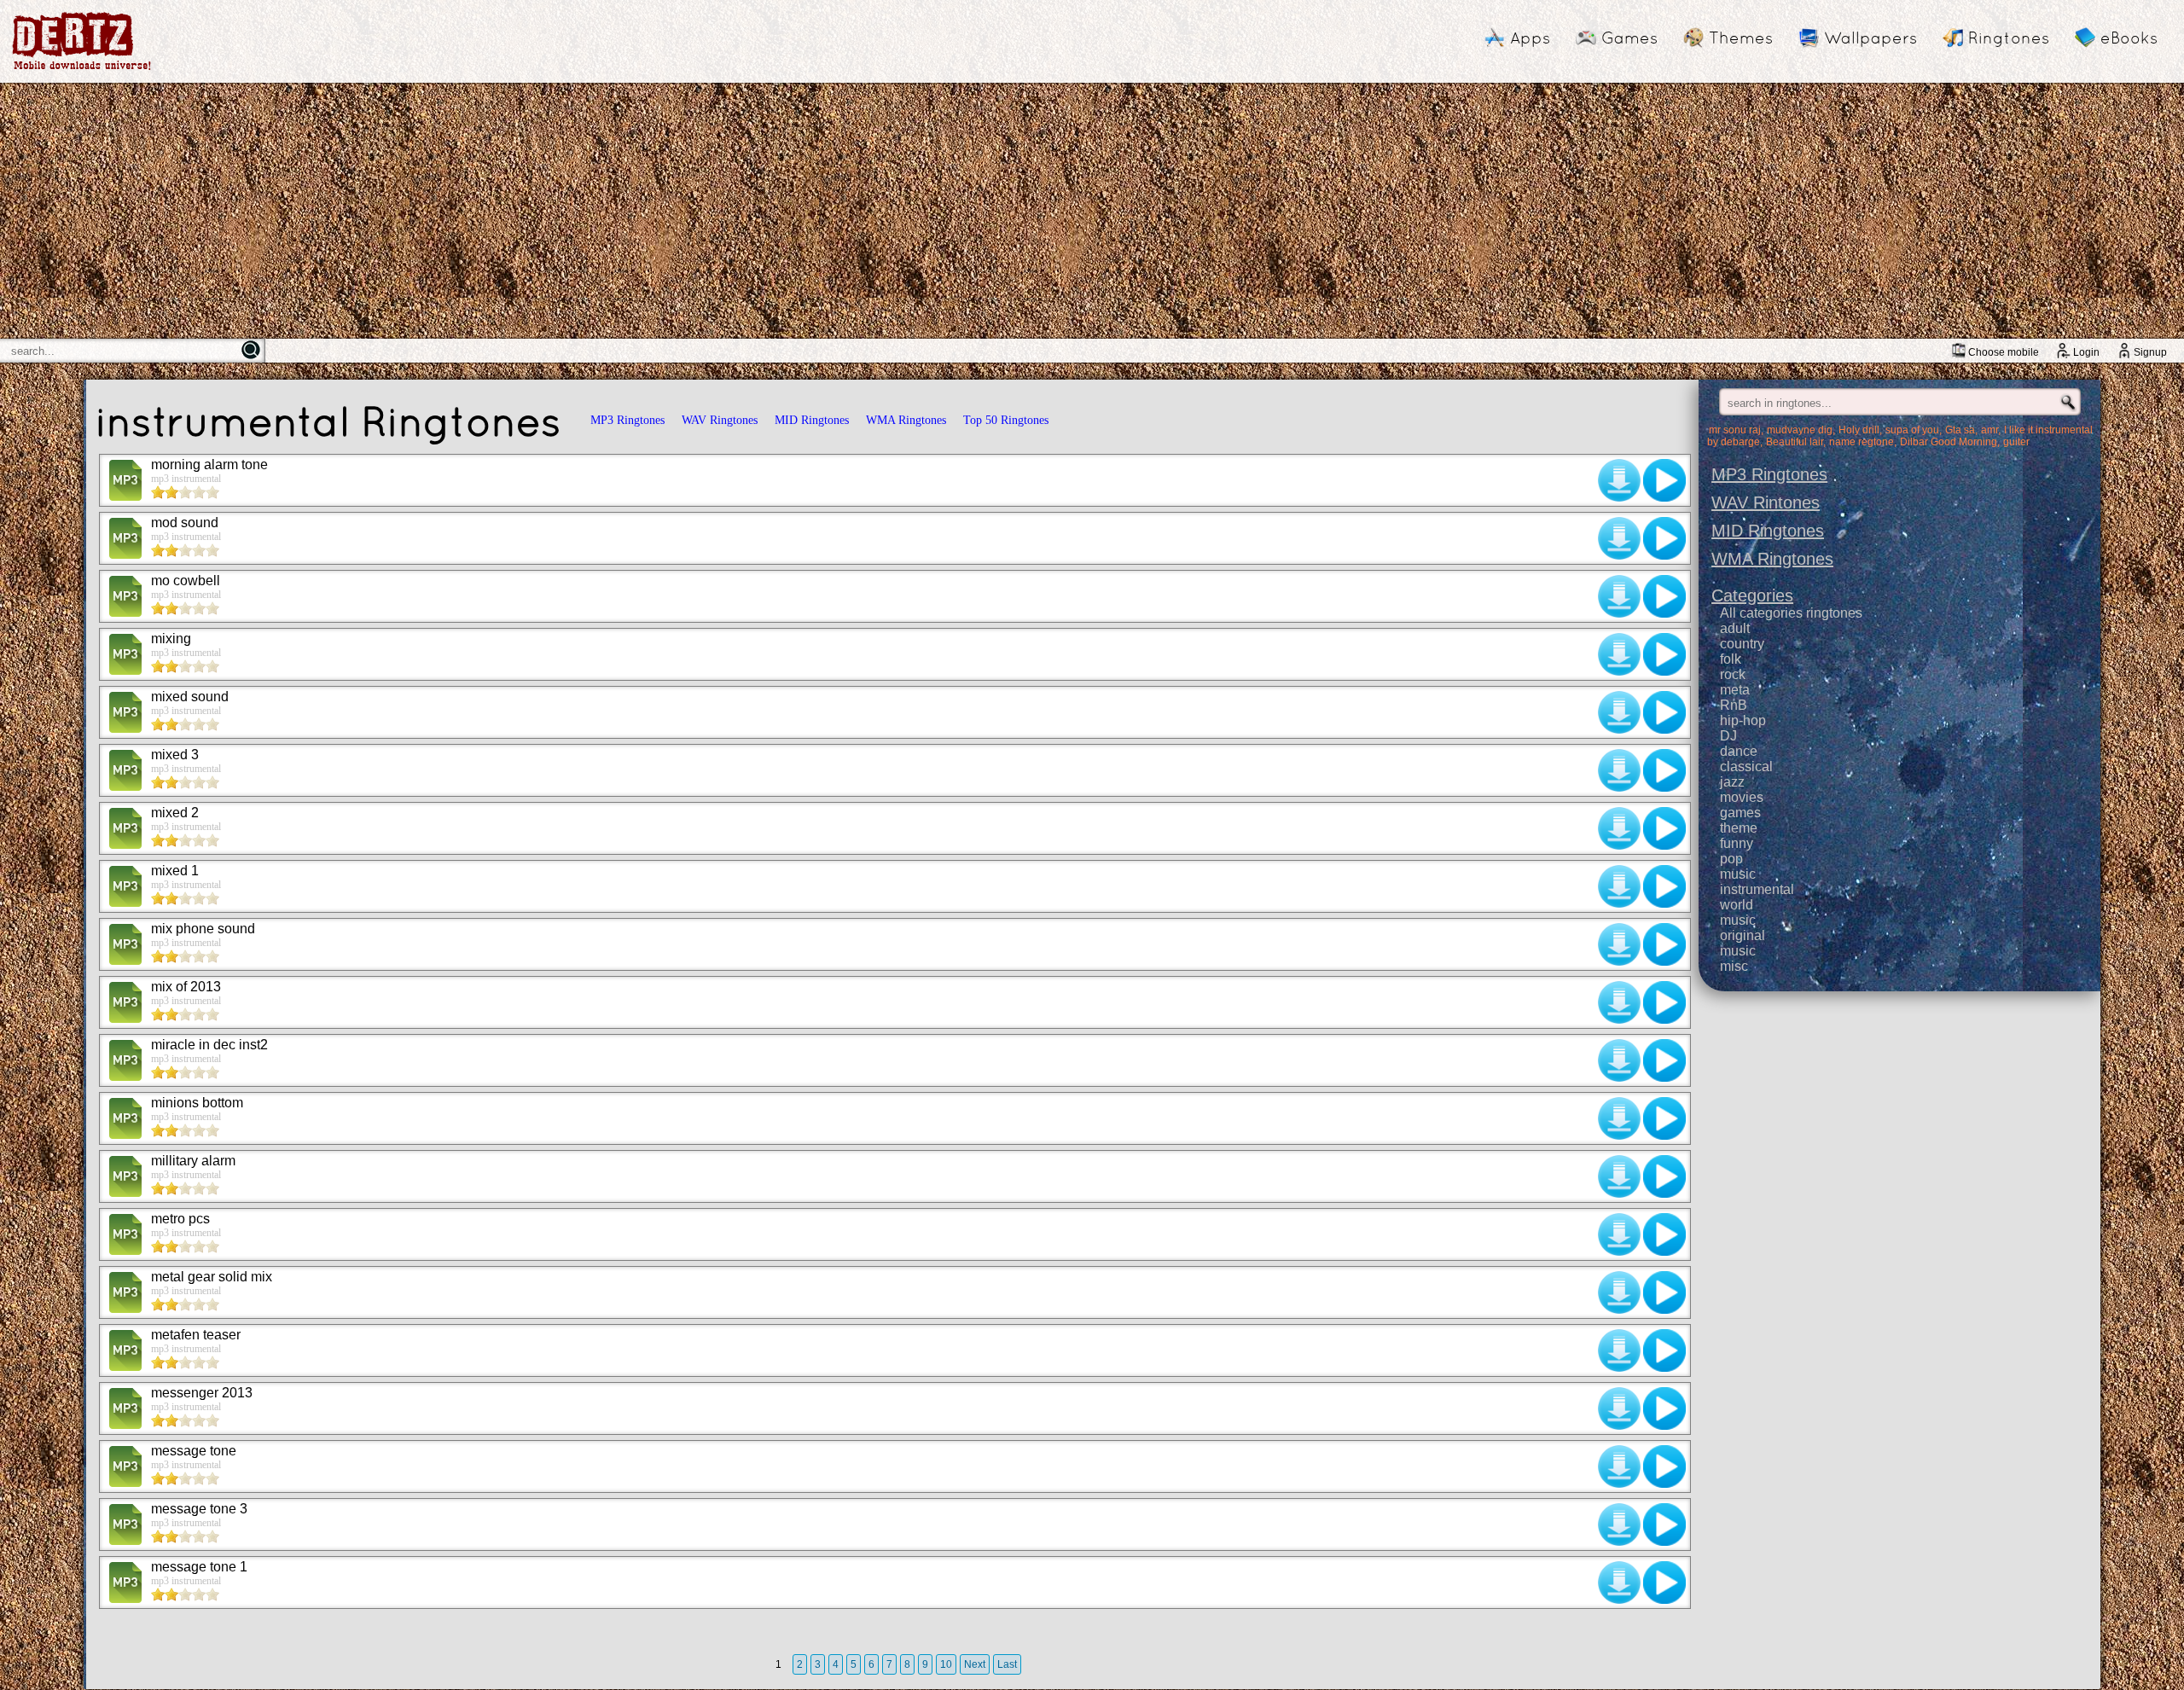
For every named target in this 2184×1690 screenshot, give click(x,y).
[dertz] (82, 70)
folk (1731, 659)
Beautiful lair (1795, 442)
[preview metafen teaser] (1664, 1350)
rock (1733, 674)
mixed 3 (175, 755)
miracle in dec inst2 (209, 1045)
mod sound (185, 523)
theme (1739, 828)
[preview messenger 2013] (1664, 1408)
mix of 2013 (186, 987)
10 (946, 1664)
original (1743, 935)
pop (1731, 859)
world (1737, 905)
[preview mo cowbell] (1664, 596)
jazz (1732, 782)
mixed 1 (175, 871)
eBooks (2129, 38)
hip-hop (1743, 720)
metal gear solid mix (212, 1277)
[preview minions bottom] (1664, 1118)
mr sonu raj (1735, 430)
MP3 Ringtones (627, 420)
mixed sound (190, 697)
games (1740, 813)
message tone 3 (199, 1509)
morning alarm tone (209, 465)
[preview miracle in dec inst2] (1664, 1060)
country (1742, 644)
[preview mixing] (1664, 654)
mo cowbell (186, 581)
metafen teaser (196, 1335)
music (1738, 874)
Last (1007, 1664)
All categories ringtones (1791, 613)
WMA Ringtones (906, 420)
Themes (1741, 38)
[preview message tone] (1664, 1466)
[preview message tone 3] (1664, 1524)
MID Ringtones (812, 420)
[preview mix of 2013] (1664, 1002)
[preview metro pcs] (1664, 1234)
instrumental (1757, 889)
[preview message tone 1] (1664, 1583)
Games (1629, 38)
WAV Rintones (1766, 502)
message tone (194, 1451)
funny (1737, 843)
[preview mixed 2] (1664, 828)
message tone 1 (199, 1567)
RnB (1734, 705)
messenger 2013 (202, 1393)
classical (1746, 767)
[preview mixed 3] (1664, 770)
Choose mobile (2004, 352)
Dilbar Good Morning (1949, 442)
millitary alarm (193, 1161)
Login (2086, 352)
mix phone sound (203, 929)
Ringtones (2009, 38)
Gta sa (1960, 430)
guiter (2016, 442)
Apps (1530, 38)
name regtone (1862, 442)
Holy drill (1859, 430)
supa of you (1912, 430)
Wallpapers (1870, 38)
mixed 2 (175, 813)
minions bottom (197, 1103)
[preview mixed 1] (1664, 886)
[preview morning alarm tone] (1664, 480)
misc (1734, 966)
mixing (171, 639)
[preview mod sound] (1664, 538)
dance (1739, 751)
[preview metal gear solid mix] (1664, 1292)
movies (1742, 797)
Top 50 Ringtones (1006, 420)
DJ (1728, 736)
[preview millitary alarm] (1664, 1176)
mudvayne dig (1800, 430)
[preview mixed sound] (1664, 712)
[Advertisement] (1092, 211)
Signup (2150, 352)
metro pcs (180, 1219)
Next (975, 1664)
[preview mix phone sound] (1664, 944)
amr (1989, 430)
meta (1735, 690)
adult (1735, 628)
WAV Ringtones (720, 420)
